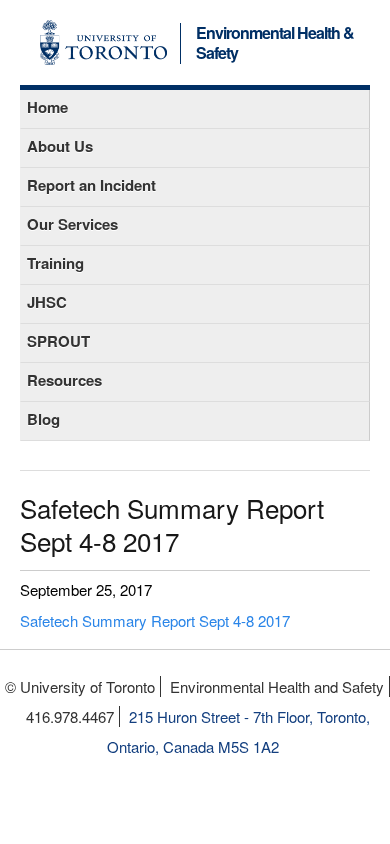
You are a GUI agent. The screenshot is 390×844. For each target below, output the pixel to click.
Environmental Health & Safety (275, 44)
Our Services (72, 224)
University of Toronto (103, 42)
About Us (60, 146)
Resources (64, 380)
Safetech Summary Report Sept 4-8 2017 (155, 620)
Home (47, 107)
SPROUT (58, 341)
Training (55, 263)
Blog (43, 419)
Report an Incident (91, 185)
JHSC (47, 302)
